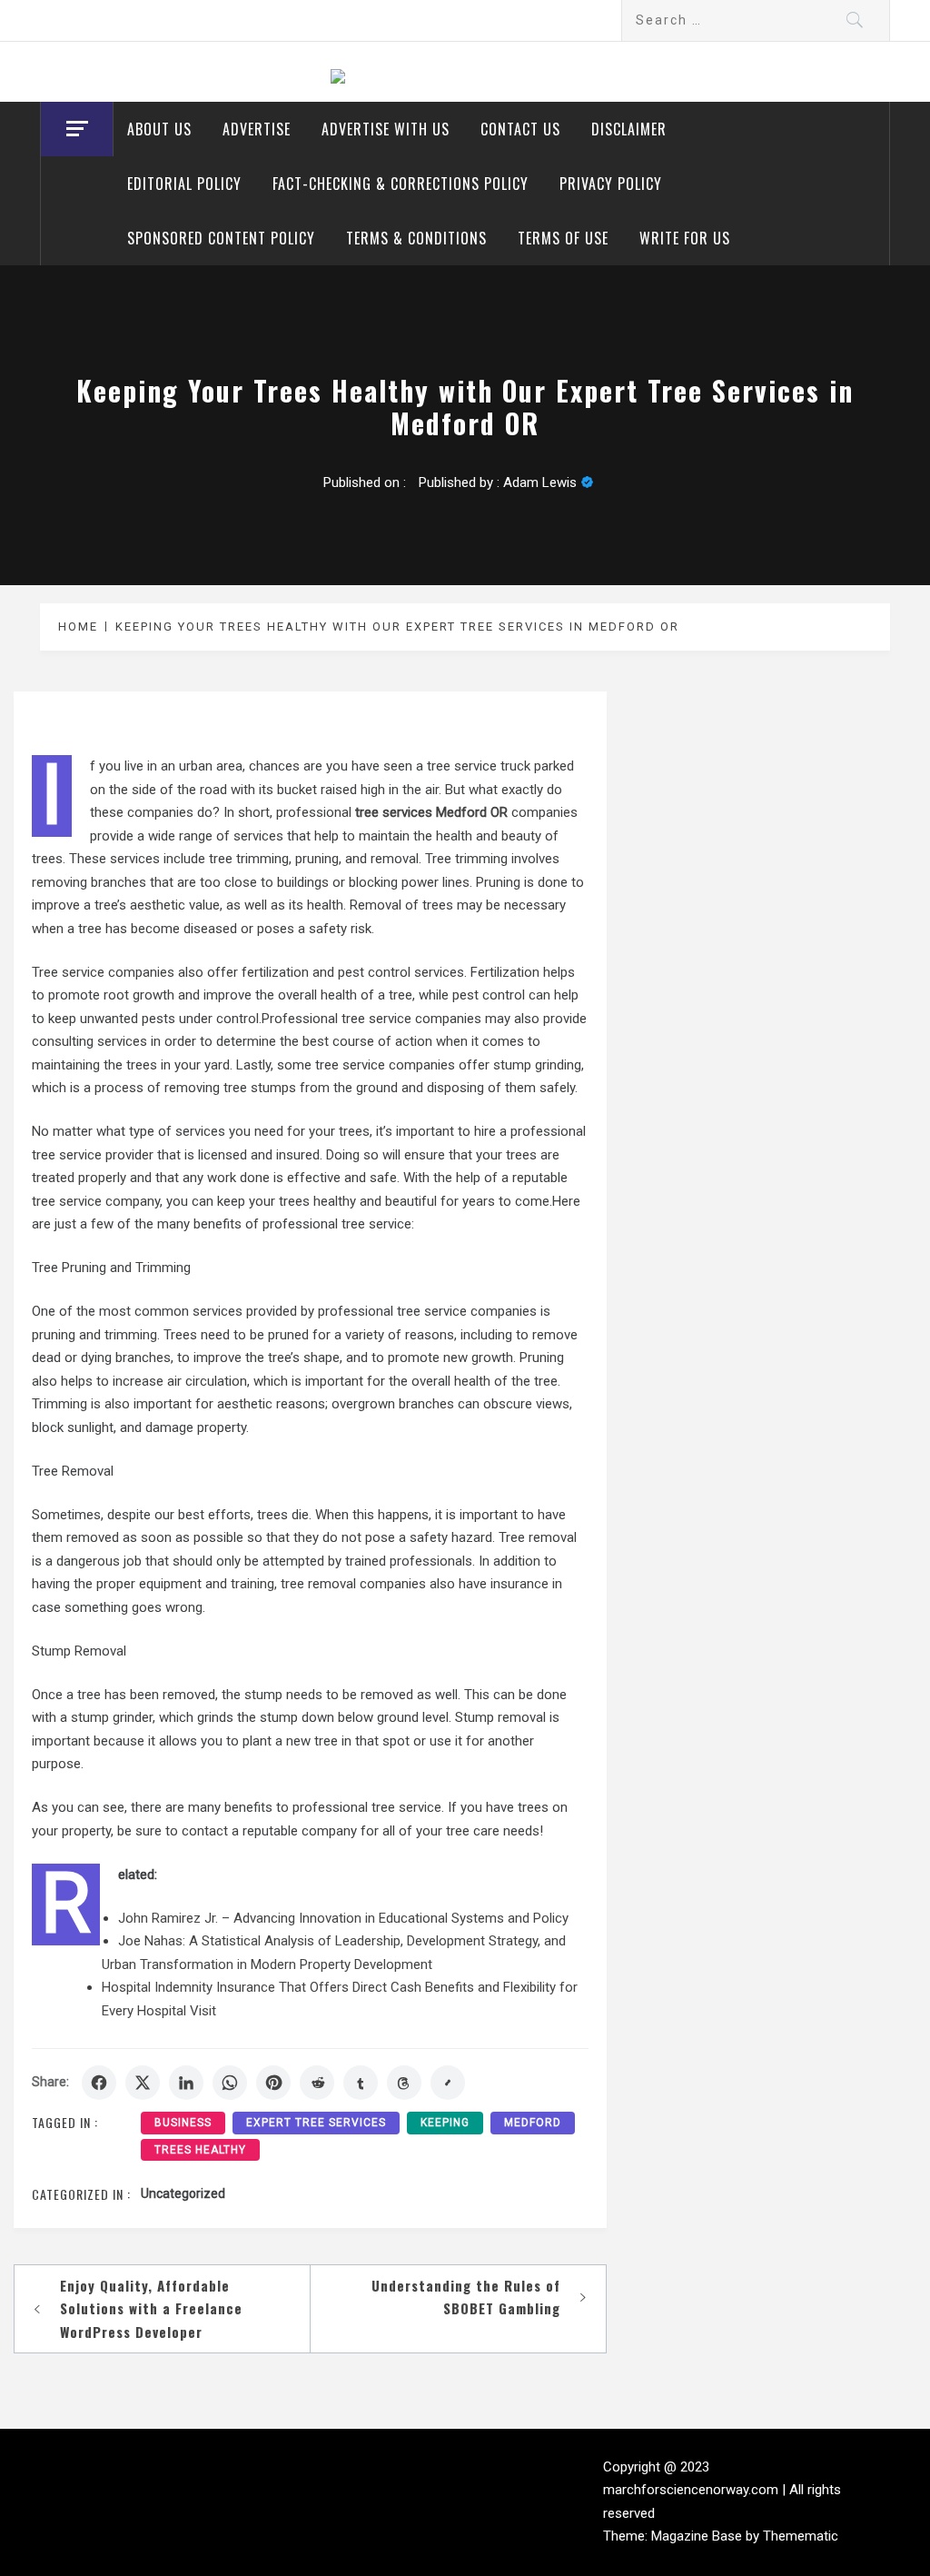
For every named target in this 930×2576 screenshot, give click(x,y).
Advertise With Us (386, 129)
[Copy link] (448, 2083)
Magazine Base (698, 2536)
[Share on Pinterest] (273, 2083)
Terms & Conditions (416, 238)
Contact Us (520, 129)
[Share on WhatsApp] (230, 2083)
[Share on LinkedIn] (186, 2083)
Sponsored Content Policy (221, 238)
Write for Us (685, 238)
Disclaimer (629, 129)
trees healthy (200, 2150)
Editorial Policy (184, 184)
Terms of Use (563, 238)
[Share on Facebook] (99, 2083)
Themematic (801, 2536)
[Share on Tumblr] (361, 2083)
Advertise (257, 129)
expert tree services (316, 2123)
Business (183, 2123)
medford (533, 2123)
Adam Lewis (540, 482)
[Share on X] (143, 2083)
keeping (445, 2123)
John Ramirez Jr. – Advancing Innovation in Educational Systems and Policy (343, 1918)
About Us (159, 129)
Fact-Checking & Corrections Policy (401, 184)
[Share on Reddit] (317, 2083)
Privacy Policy (611, 184)
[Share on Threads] (404, 2083)
